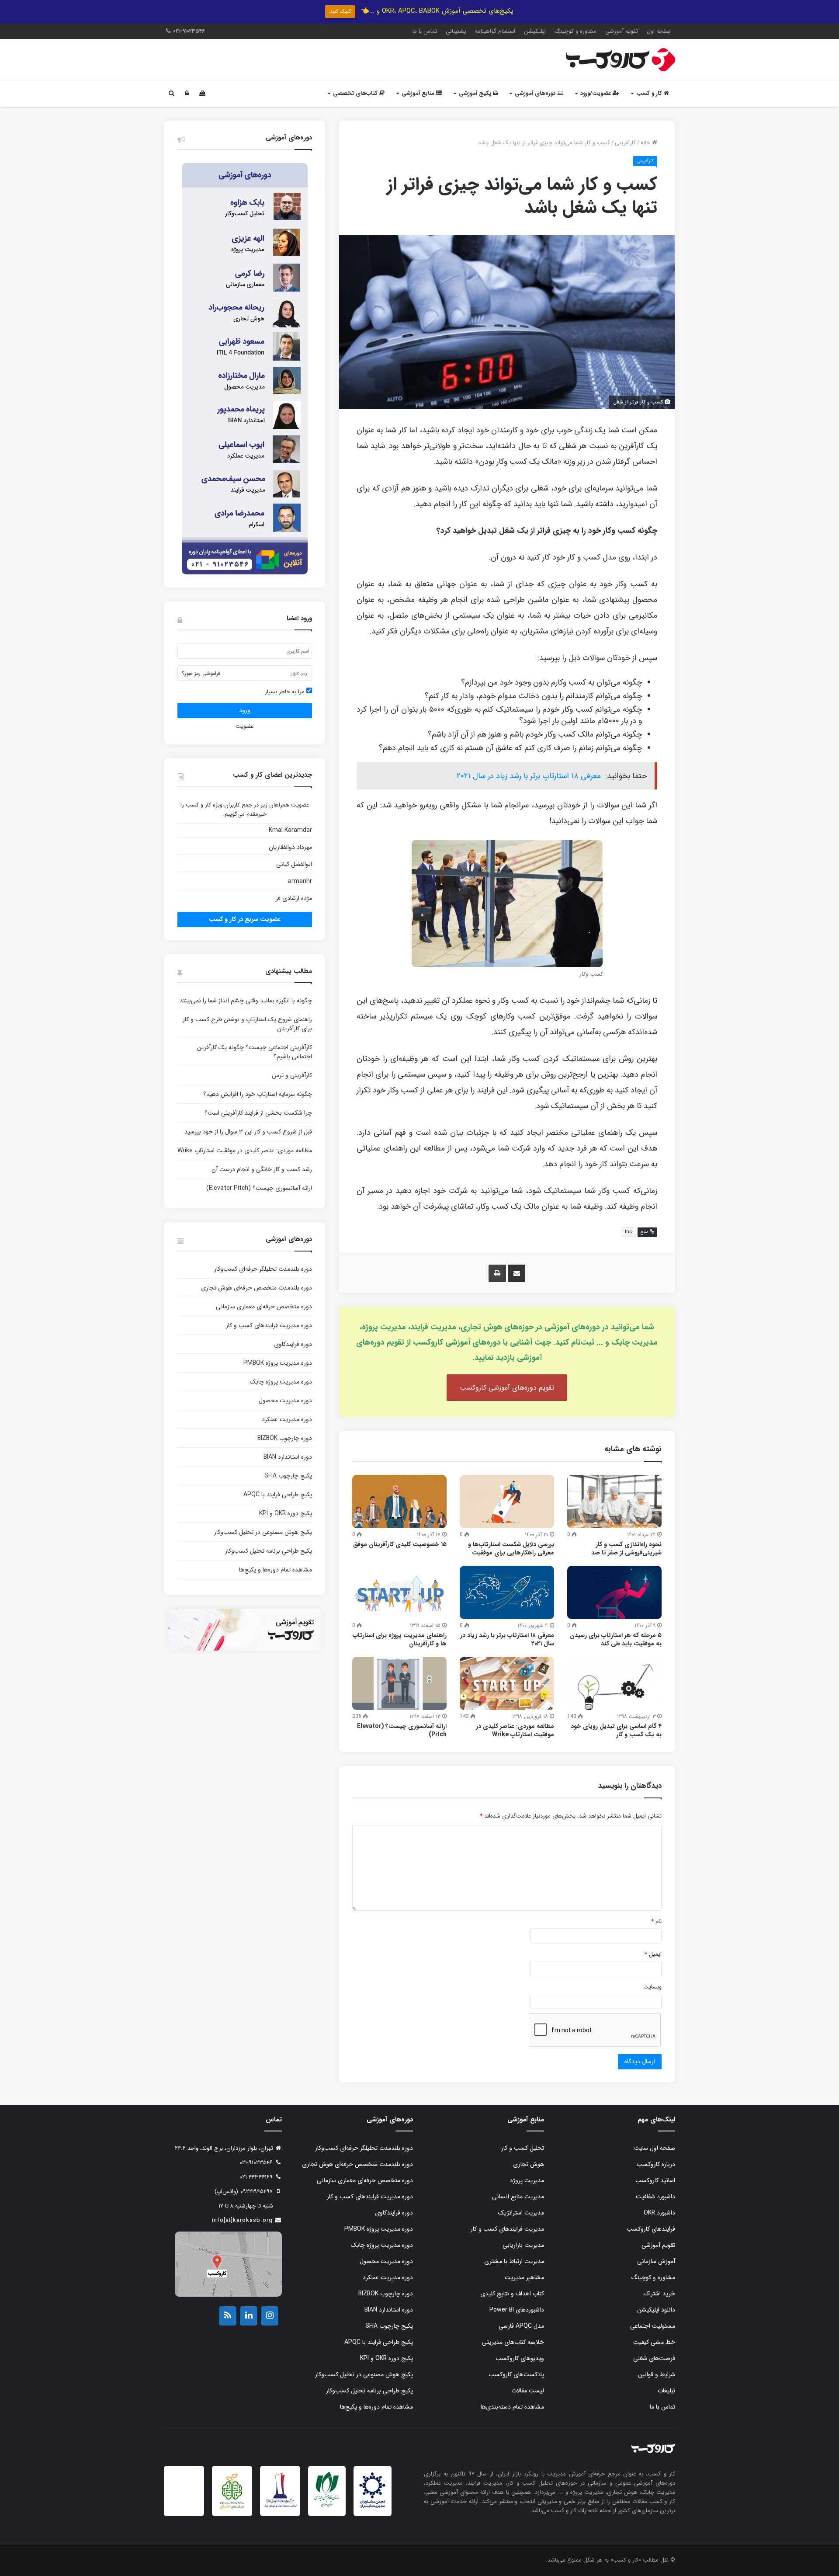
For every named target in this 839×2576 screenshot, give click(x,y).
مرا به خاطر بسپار (286, 692)
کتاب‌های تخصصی (356, 93)
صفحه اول (659, 31)
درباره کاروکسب (656, 2164)
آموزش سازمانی (656, 2261)
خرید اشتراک (659, 2294)
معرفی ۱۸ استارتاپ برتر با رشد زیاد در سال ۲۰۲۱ (529, 776)
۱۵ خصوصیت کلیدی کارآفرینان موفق (400, 1544)
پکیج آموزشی (476, 93)
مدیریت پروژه (527, 2180)
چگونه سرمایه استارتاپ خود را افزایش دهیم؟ (258, 1094)
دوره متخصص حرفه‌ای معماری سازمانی (264, 1307)
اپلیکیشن (535, 31)
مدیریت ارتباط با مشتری (514, 2261)
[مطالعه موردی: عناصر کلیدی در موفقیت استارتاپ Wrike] (507, 1683)
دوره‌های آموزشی (536, 93)
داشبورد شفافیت (655, 2197)
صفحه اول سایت (655, 2148)
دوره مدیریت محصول (285, 1401)
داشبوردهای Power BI (517, 2310)
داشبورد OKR (659, 2213)
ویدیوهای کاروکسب (520, 2358)
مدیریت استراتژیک (521, 2213)
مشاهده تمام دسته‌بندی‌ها (512, 2407)
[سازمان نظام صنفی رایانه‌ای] (327, 2506)
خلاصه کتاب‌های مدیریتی (513, 2342)
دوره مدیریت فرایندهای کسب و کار (269, 1325)
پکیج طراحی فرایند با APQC (278, 1495)
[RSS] (228, 2316)
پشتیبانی (456, 31)
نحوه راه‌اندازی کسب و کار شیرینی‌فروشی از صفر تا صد (626, 1549)
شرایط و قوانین (657, 2374)
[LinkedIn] (249, 2316)
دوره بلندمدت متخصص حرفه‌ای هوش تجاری (257, 1288)
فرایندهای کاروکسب (651, 2229)
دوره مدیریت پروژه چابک (281, 1382)
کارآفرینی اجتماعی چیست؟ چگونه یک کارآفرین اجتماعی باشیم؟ (255, 1052)
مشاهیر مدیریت (524, 2277)
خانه (646, 143)
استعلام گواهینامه (495, 31)
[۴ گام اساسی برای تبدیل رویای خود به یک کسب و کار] (614, 1683)
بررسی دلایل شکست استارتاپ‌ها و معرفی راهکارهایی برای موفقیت (511, 1549)
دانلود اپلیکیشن (656, 2310)
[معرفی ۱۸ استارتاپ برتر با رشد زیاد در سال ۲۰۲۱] (507, 1592)
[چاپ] (497, 1273)
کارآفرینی (625, 143)
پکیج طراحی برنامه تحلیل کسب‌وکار (269, 1551)
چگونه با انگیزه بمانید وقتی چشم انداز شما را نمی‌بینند (246, 1001)
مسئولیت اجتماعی (653, 2326)
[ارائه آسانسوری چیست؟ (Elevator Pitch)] (399, 1683)
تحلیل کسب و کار (523, 2148)
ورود (245, 710)
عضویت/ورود (596, 93)
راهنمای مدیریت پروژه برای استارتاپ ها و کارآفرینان (400, 1639)
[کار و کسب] (621, 60)
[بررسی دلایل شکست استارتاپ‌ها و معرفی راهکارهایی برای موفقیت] (507, 1502)
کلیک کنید (340, 11)
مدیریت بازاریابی (523, 2245)
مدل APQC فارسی (521, 2326)
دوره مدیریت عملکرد (287, 1419)
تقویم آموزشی (622, 31)
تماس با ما (425, 31)
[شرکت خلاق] (232, 2510)
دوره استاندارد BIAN (288, 1457)
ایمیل (653, 1954)
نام (656, 1921)
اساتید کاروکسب (655, 2180)
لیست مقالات (528, 2391)
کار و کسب (650, 93)
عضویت (244, 726)
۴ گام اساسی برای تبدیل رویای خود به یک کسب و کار (616, 1730)
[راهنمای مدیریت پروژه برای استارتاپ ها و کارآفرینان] (399, 1592)
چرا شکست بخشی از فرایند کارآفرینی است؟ (258, 1113)
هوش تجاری (529, 2164)
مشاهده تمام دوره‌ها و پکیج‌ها (276, 1570)
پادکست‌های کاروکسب (516, 2374)
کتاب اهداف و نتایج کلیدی (512, 2294)
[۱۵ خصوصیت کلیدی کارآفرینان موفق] (399, 1502)
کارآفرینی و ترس (292, 1075)
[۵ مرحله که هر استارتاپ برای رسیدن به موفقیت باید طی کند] (614, 1592)
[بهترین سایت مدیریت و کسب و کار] (280, 2506)
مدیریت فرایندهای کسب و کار (507, 2229)
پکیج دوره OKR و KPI (286, 1513)
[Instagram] (270, 2316)
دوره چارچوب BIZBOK (285, 1438)
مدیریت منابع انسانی (518, 2197)
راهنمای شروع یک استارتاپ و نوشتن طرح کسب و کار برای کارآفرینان (247, 1024)
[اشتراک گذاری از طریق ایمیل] (517, 1273)
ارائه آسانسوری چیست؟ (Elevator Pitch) (402, 1730)
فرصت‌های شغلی (654, 2358)
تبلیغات (666, 2391)
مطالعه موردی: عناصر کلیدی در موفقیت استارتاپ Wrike (515, 1730)
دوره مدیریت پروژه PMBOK (278, 1363)
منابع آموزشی (419, 93)
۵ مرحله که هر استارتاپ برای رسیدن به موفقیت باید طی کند (616, 1639)
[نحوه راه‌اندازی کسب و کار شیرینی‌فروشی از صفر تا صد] (614, 1502)
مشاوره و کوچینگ (576, 31)
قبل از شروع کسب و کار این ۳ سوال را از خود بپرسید (248, 1132)
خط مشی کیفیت (654, 2342)
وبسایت (652, 1987)
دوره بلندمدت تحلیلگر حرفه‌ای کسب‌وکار (263, 1269)
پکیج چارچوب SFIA (288, 1476)
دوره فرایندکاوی (293, 1344)
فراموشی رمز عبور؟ (201, 673)
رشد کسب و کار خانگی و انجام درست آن (262, 1169)
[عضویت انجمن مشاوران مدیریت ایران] (372, 2507)
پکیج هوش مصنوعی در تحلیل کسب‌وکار (263, 1532)
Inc (629, 1232)
